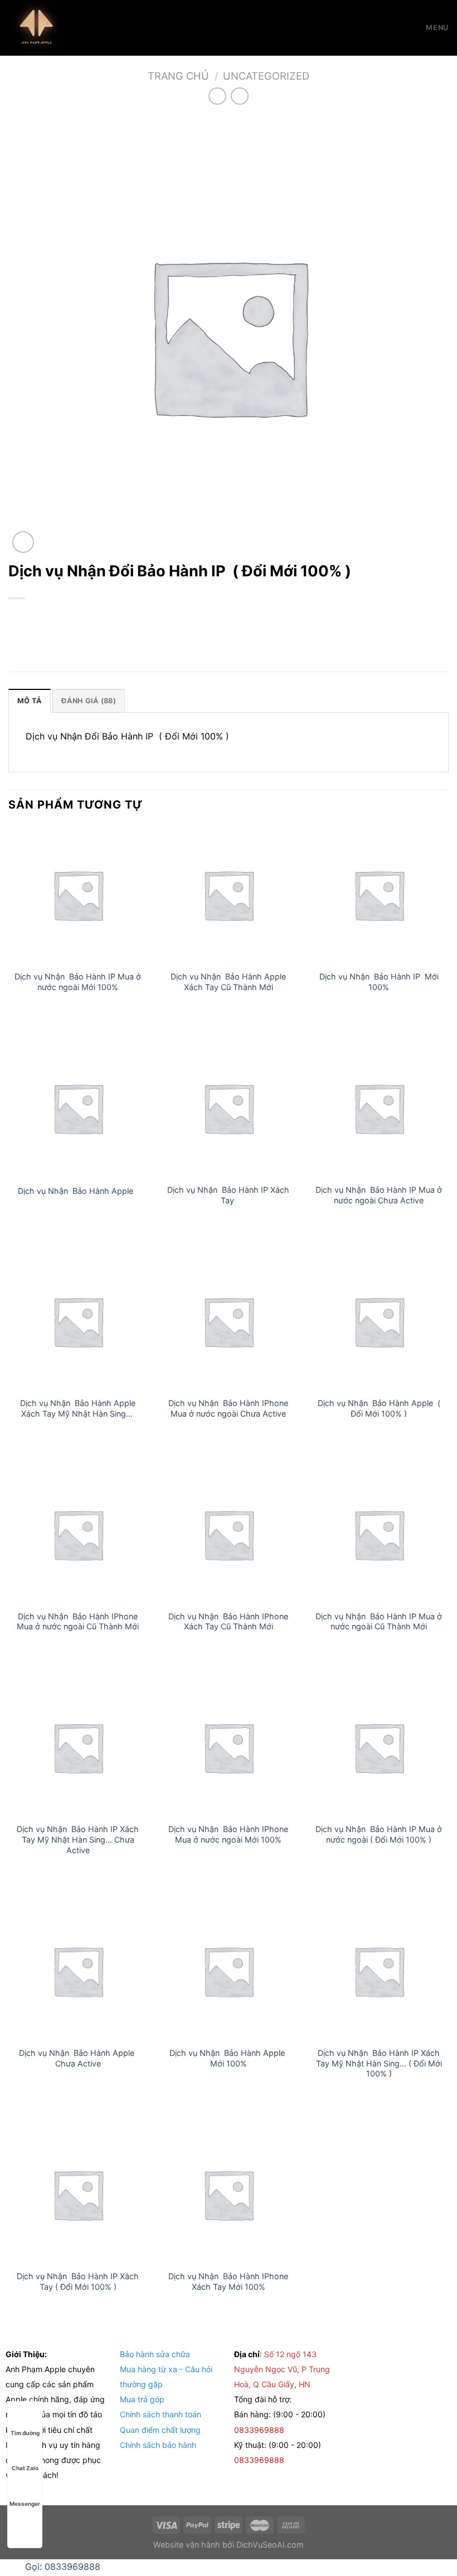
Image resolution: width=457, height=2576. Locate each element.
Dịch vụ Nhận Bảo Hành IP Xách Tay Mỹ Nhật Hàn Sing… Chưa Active (78, 1839)
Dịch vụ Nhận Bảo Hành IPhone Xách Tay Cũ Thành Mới (228, 1622)
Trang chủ (178, 76)
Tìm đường (25, 2433)
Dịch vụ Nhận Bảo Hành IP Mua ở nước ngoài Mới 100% (78, 982)
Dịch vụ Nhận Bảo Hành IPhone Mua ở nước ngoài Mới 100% (228, 1834)
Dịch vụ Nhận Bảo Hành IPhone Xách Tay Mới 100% (228, 2281)
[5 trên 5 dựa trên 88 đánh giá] (229, 617)
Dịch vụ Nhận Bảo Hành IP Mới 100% (379, 982)
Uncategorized (266, 76)
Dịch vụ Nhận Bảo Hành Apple (78, 1191)
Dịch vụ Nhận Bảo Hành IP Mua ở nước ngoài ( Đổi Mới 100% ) (379, 1834)
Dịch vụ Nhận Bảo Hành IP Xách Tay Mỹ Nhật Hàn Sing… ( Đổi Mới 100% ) (379, 2063)
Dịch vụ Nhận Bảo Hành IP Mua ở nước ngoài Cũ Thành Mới (379, 1622)
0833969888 (260, 2430)
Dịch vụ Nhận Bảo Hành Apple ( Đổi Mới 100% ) (379, 1408)
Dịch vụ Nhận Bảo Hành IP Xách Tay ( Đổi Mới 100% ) (78, 2281)
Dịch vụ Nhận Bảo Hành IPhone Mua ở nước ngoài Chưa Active (228, 1408)
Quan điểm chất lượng (160, 2430)
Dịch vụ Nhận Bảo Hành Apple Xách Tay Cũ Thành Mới (228, 982)
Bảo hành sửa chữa (155, 2354)
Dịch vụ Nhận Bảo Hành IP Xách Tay (228, 1195)
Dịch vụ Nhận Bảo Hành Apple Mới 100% (228, 2058)
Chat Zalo (25, 2468)
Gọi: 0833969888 (63, 2567)
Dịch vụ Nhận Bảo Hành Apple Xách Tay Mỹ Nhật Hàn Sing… (78, 1408)
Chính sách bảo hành (158, 2445)
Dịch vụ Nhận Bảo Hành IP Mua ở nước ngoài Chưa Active (379, 1195)
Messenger (25, 2504)
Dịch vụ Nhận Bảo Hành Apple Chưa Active (78, 2058)
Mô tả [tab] (30, 701)
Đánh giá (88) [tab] (88, 701)
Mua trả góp (142, 2399)
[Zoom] (23, 542)
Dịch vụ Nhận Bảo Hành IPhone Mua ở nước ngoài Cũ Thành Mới (78, 1622)
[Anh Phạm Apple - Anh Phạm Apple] (64, 28)
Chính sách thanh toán (161, 2414)
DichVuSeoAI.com (270, 2545)
